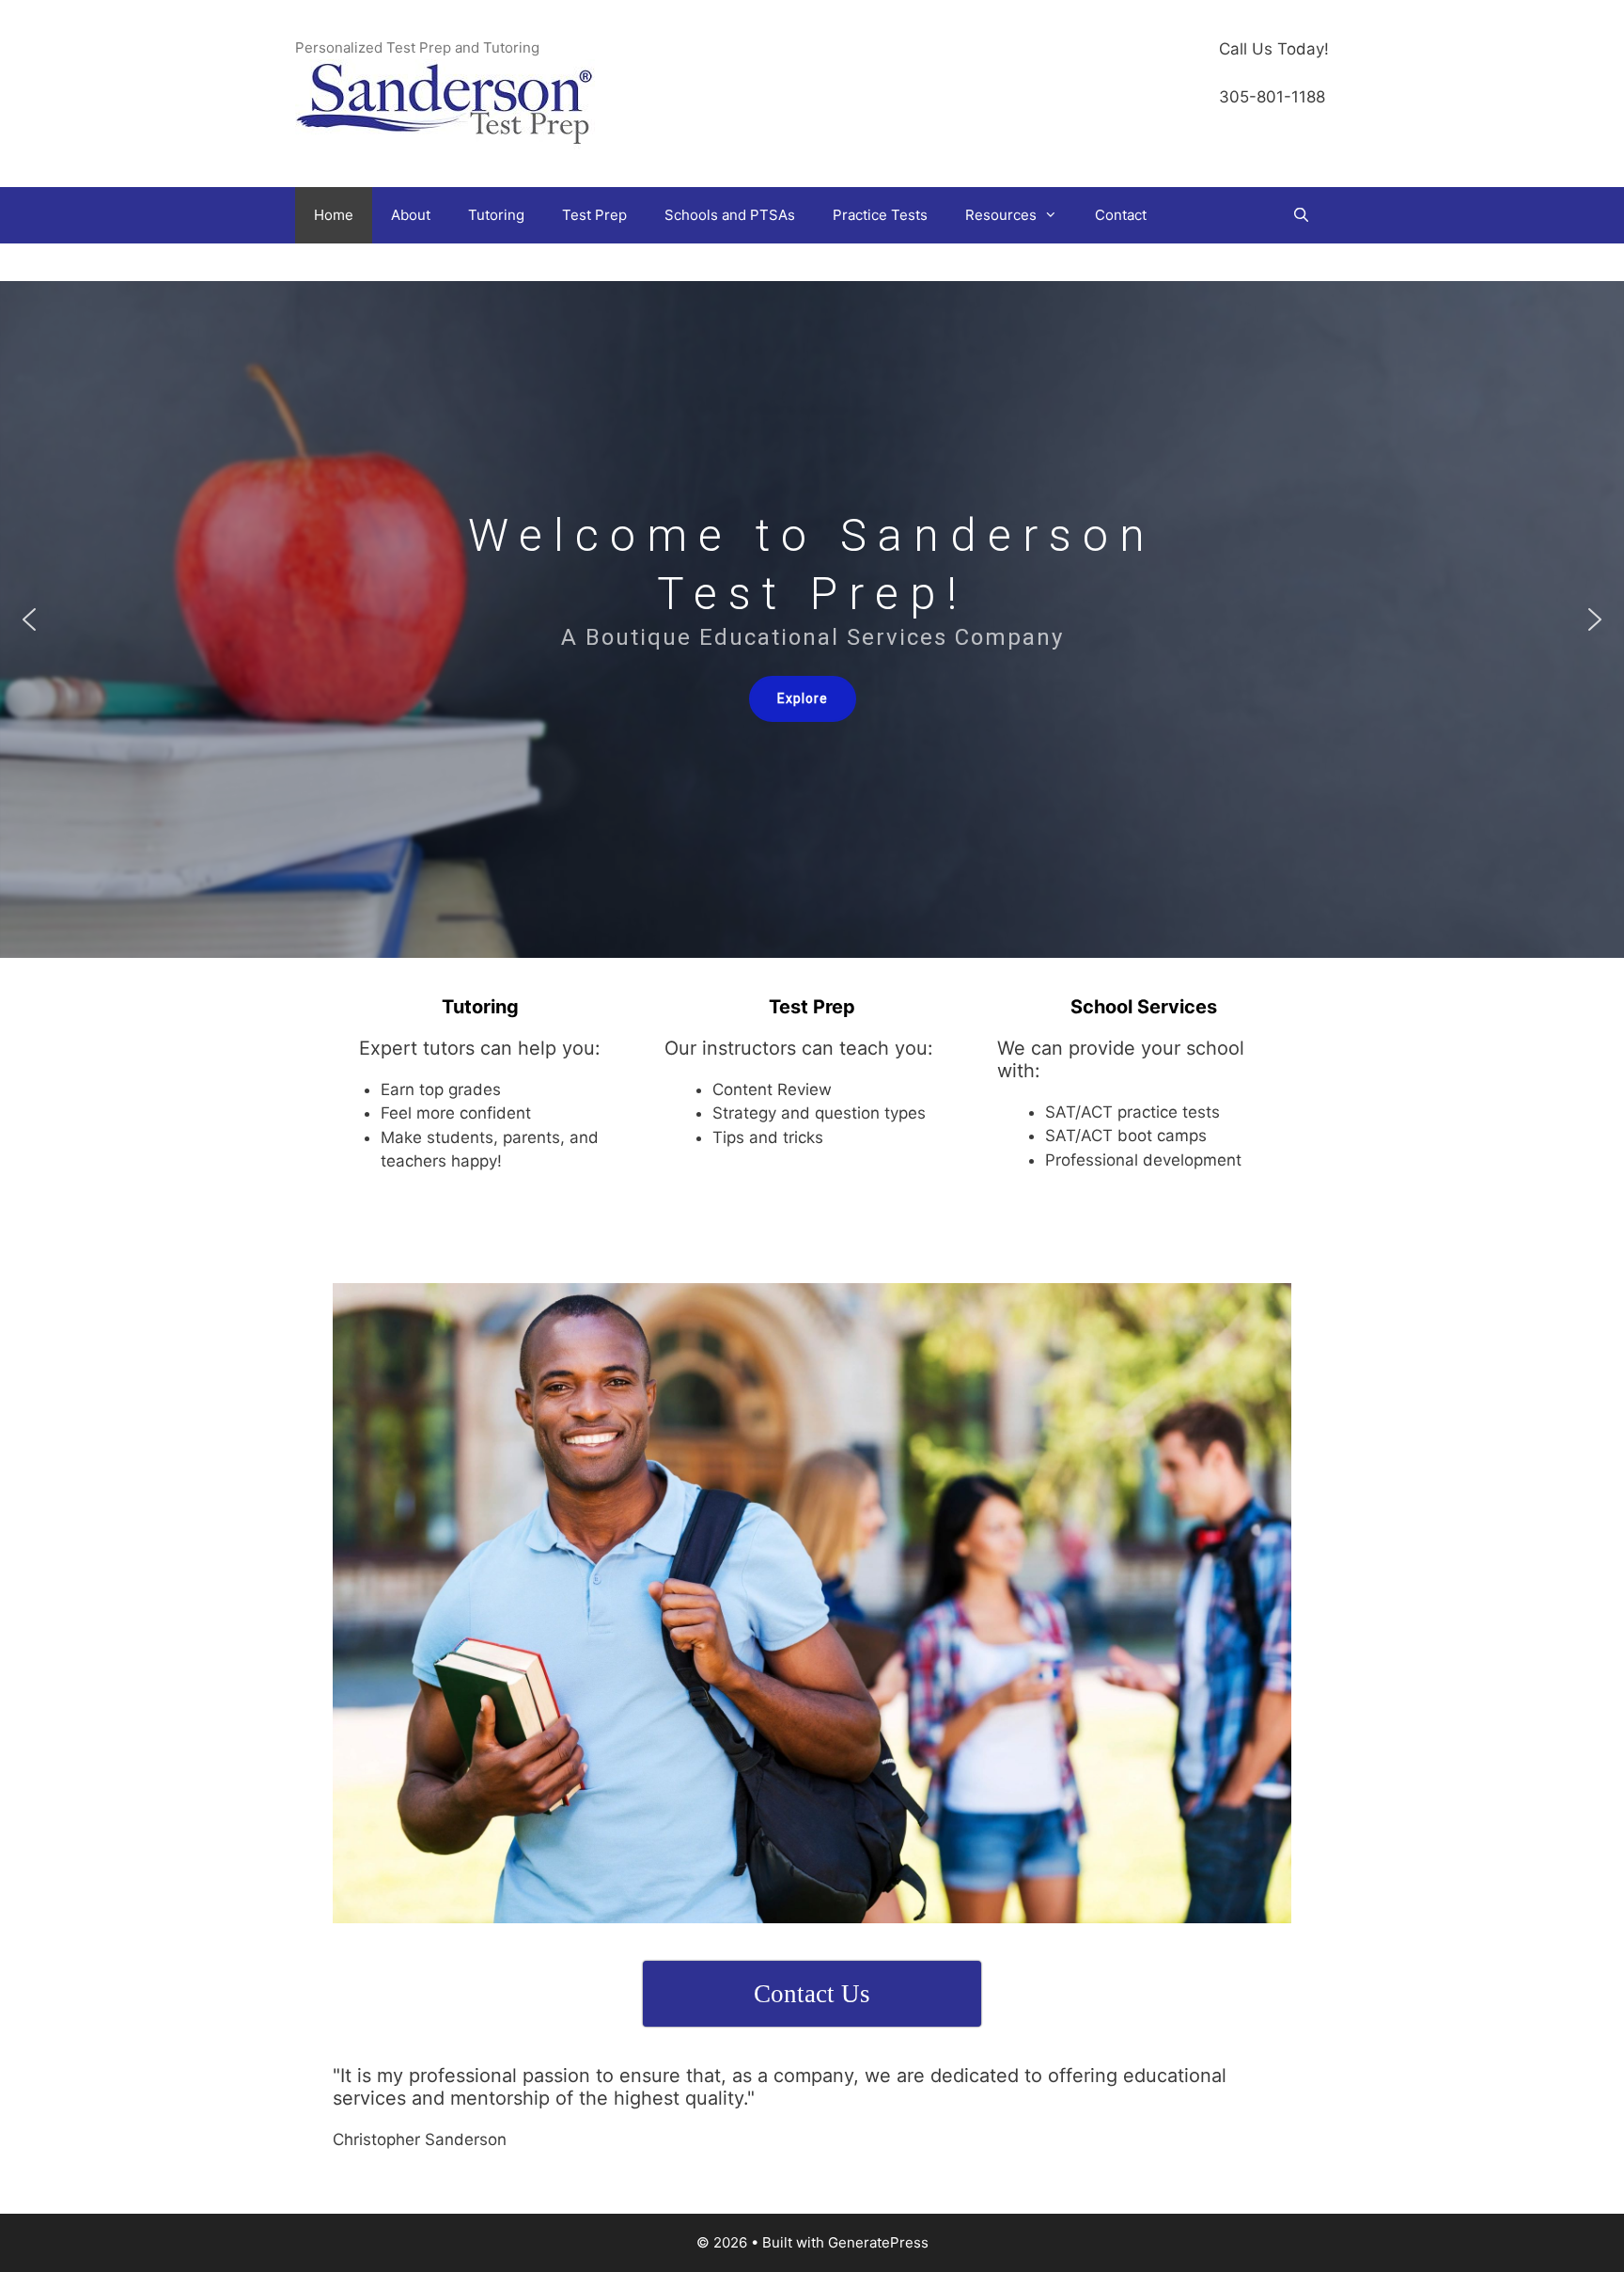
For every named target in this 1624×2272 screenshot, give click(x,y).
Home (334, 215)
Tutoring (496, 215)
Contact (1121, 215)
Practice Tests (880, 215)
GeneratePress (878, 2242)
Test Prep (594, 215)
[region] (812, 619)
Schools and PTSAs (730, 215)
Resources (1001, 215)
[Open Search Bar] (1301, 215)
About (411, 215)
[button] (29, 619)
